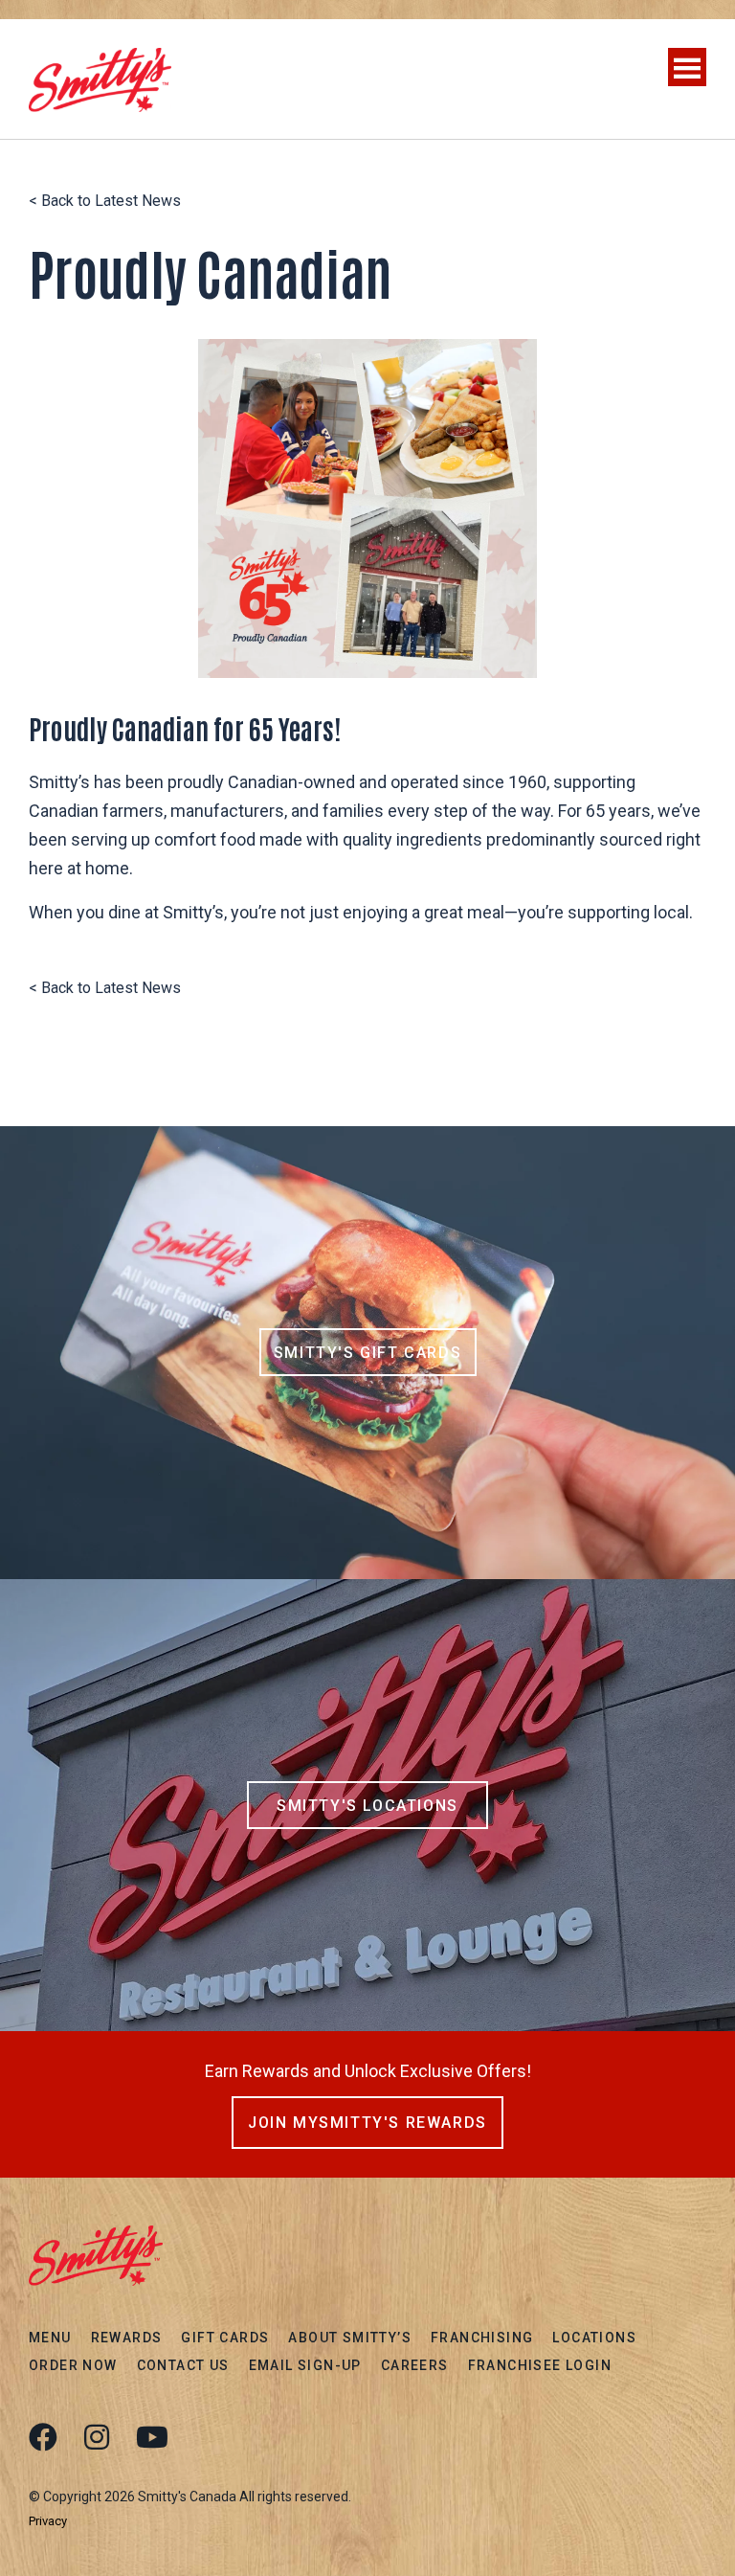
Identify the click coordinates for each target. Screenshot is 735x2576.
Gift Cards (225, 2338)
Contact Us (183, 2365)
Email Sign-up (305, 2365)
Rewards (127, 2338)
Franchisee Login (540, 2365)
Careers (415, 2365)
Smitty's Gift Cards (367, 1353)
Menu (50, 2338)
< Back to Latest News (105, 201)
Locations (594, 2338)
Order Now (73, 2365)
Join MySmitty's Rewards (367, 2123)
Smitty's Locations (367, 1806)
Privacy (48, 2521)
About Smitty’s (350, 2338)
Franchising (482, 2338)
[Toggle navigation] (687, 67)
